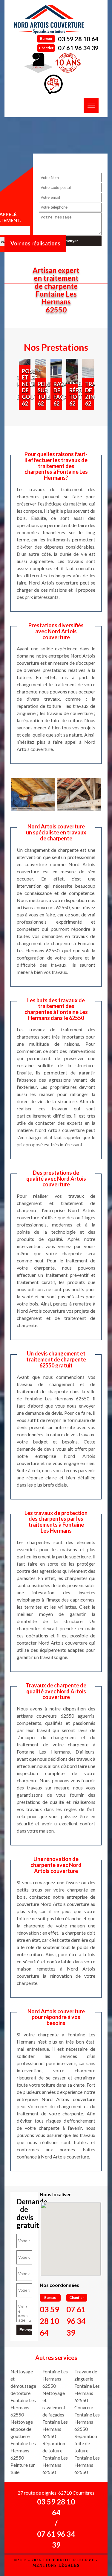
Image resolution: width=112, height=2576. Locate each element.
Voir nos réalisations (35, 243)
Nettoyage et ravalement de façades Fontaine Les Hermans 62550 (55, 2415)
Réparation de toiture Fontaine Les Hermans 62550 (55, 2458)
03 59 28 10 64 (78, 39)
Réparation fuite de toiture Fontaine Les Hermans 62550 (87, 2454)
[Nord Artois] (49, 19)
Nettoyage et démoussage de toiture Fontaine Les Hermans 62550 (23, 2393)
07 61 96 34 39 (78, 48)
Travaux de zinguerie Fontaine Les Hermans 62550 (87, 2386)
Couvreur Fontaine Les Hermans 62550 (87, 2418)
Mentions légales (56, 2566)
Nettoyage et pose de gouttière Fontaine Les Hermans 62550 (23, 2440)
